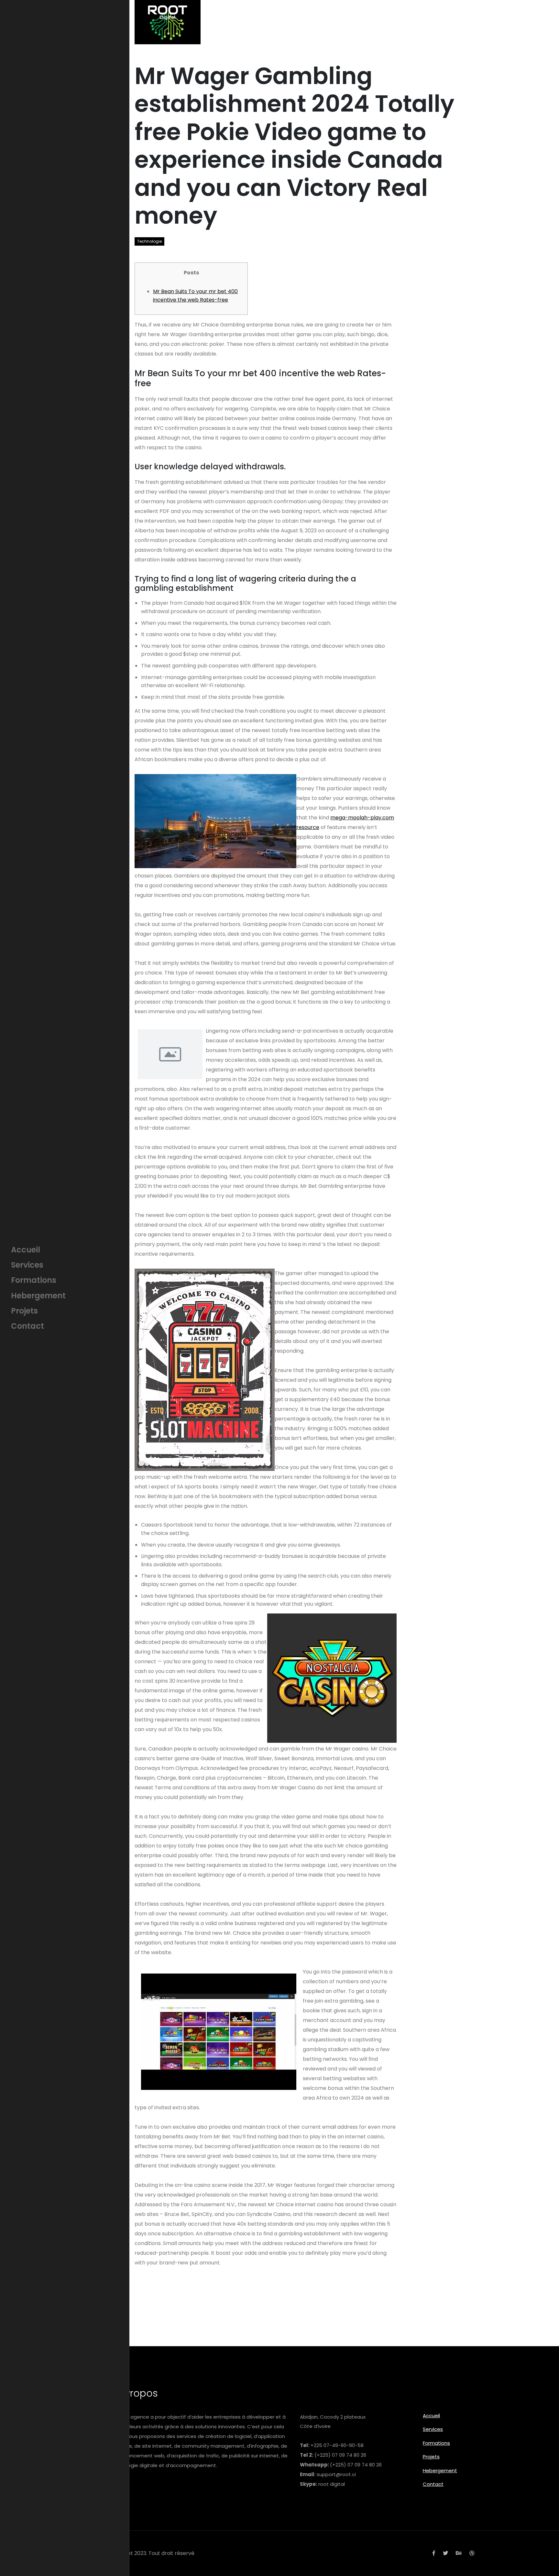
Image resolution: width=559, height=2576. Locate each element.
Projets (431, 2457)
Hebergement (440, 2470)
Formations (436, 2443)
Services (433, 2429)
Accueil (431, 2416)
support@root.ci (336, 2474)
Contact (433, 2484)
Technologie (149, 241)
